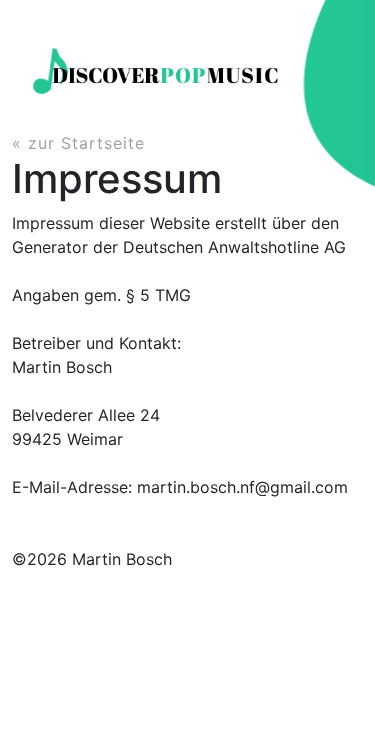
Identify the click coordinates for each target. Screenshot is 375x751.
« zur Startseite (78, 143)
